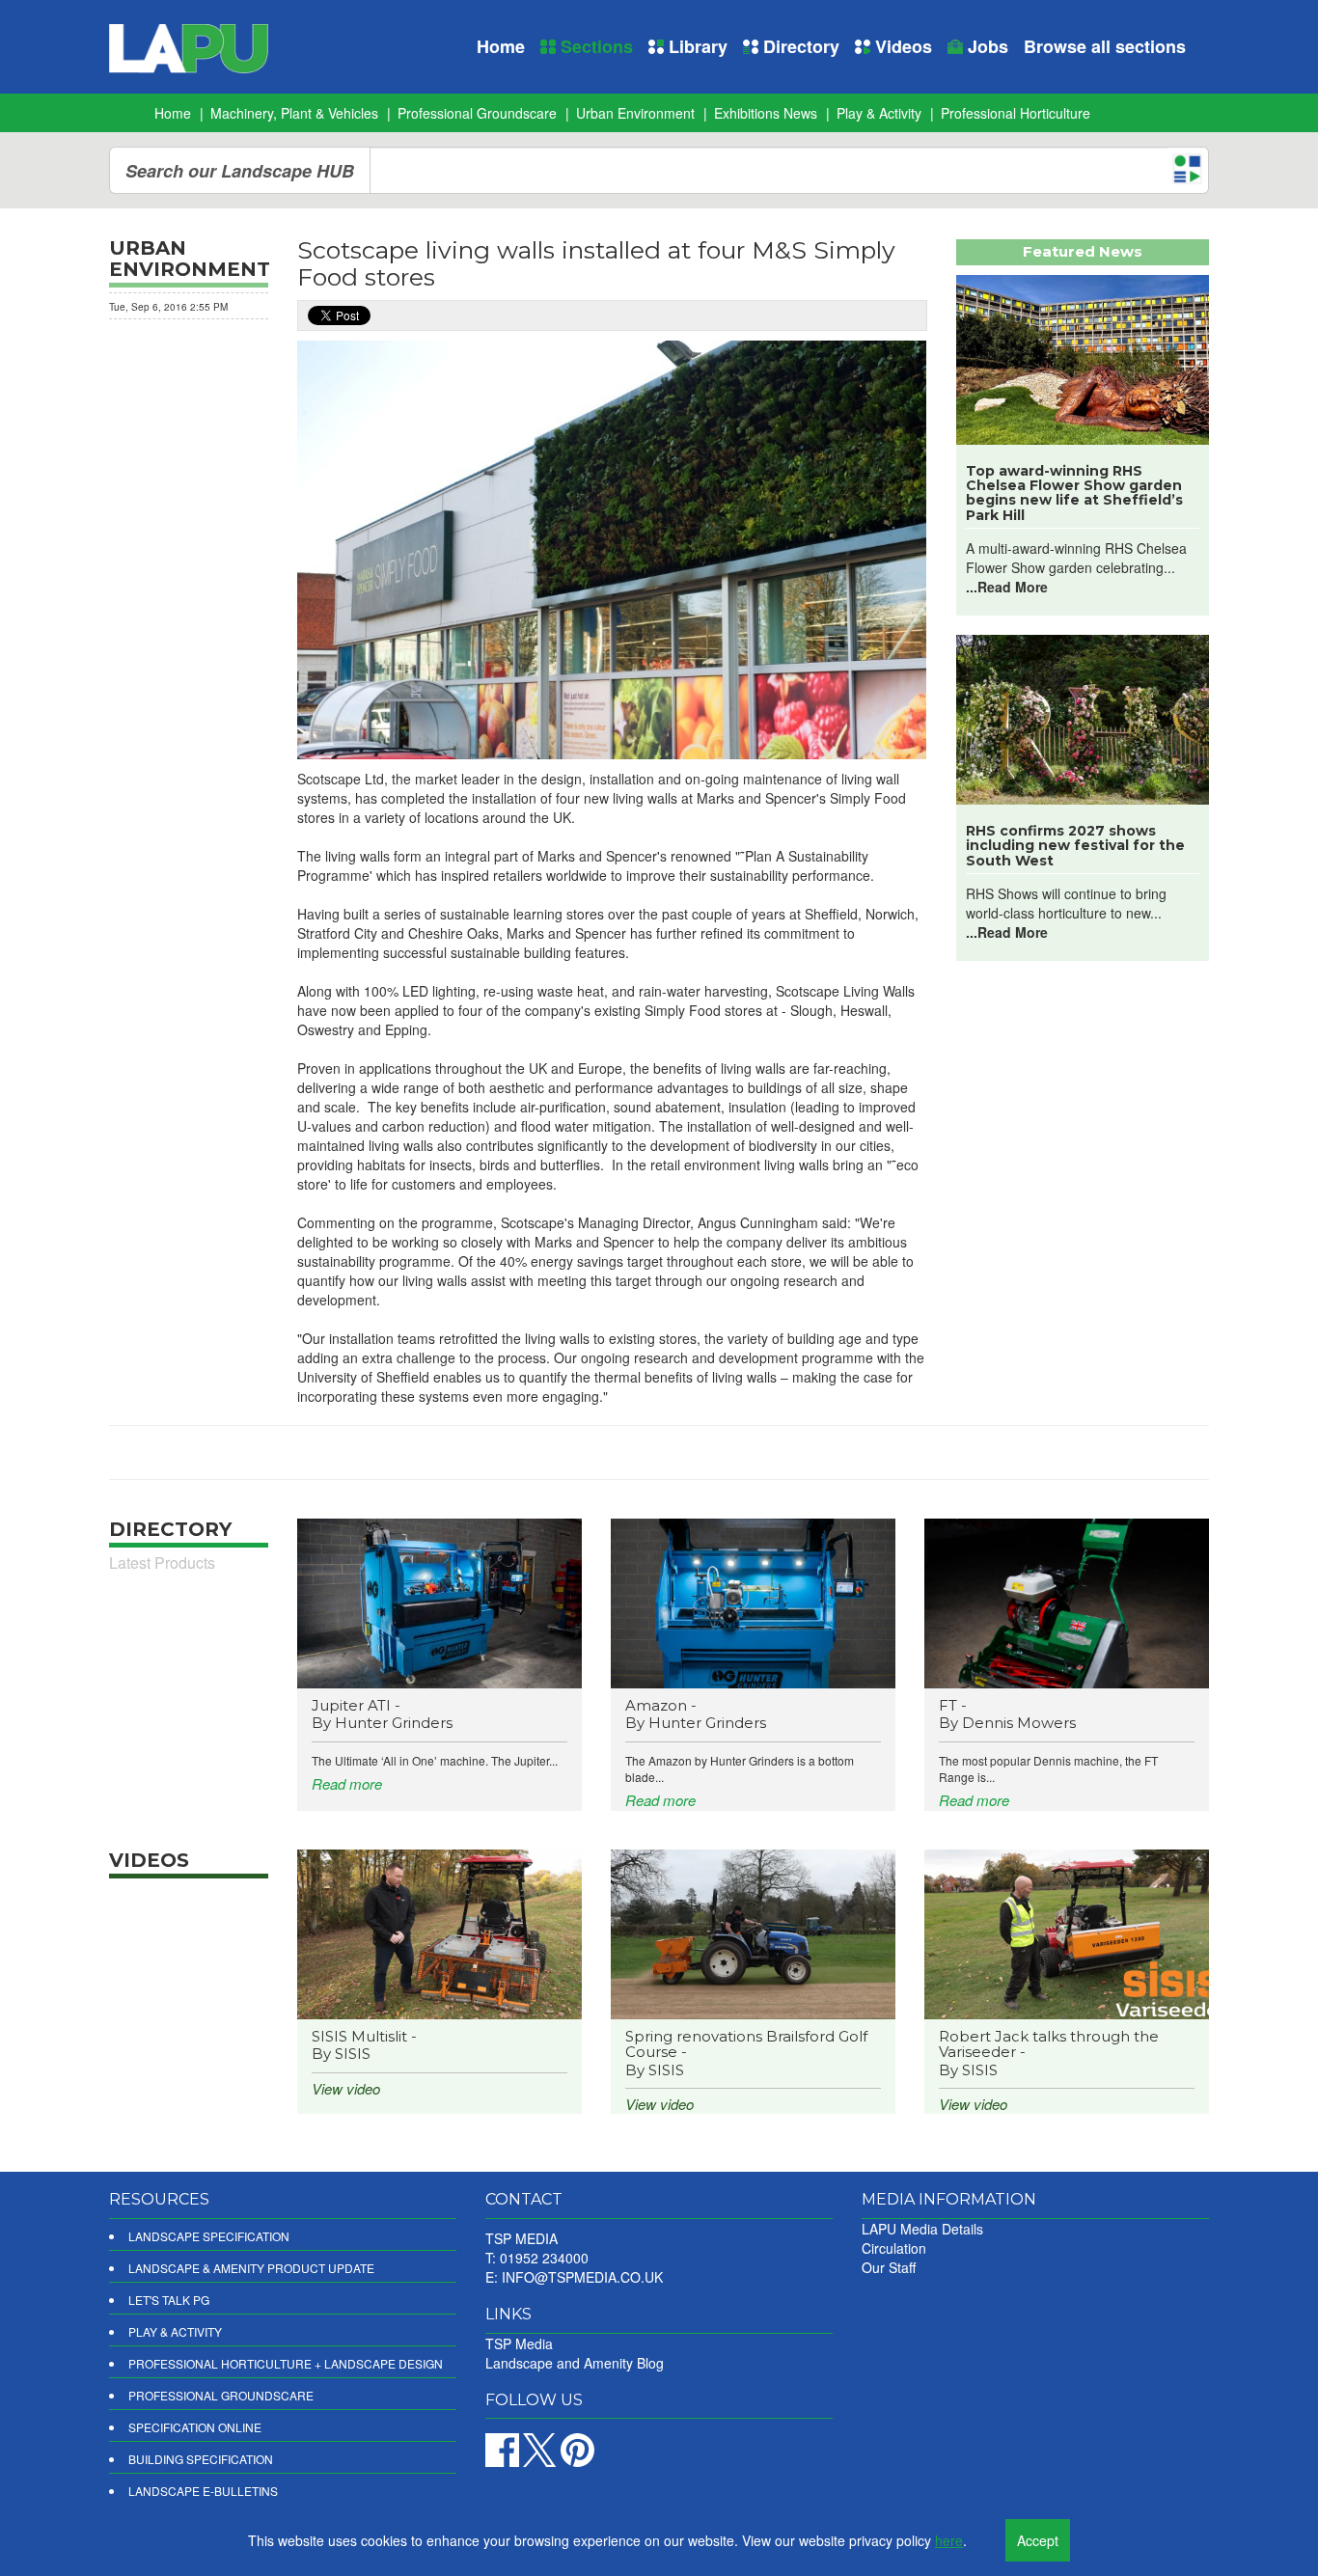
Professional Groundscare (477, 113)
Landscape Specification (209, 2236)
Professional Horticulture (1016, 113)
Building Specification (201, 2459)
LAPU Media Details (922, 2229)
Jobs (986, 46)
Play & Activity (879, 113)
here (949, 2540)
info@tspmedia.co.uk (582, 2277)
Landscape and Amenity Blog (575, 2363)
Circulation (894, 2248)
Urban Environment (635, 113)
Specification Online (195, 2427)
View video (346, 2088)
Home (501, 46)
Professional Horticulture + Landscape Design (286, 2363)
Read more (347, 1783)
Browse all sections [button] (1105, 46)
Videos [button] (901, 46)
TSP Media (519, 2343)
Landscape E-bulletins (203, 2491)
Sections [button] (594, 46)
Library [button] (696, 46)
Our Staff (889, 2267)
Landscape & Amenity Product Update (251, 2268)
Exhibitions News (766, 113)
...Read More (1007, 587)
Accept (1038, 2540)
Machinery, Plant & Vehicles (294, 113)
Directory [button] (799, 46)
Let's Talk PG (169, 2300)
